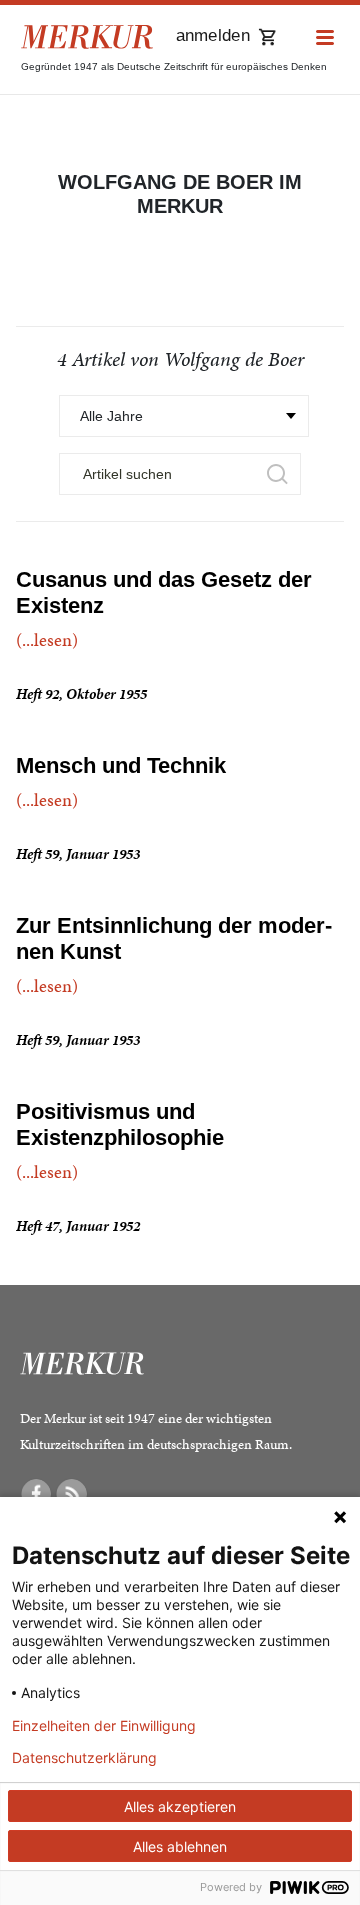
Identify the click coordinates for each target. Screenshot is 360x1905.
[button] (325, 38)
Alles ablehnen (180, 1846)
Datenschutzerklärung (84, 1758)
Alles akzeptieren (180, 1806)
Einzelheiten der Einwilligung (104, 1726)
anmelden (213, 35)
